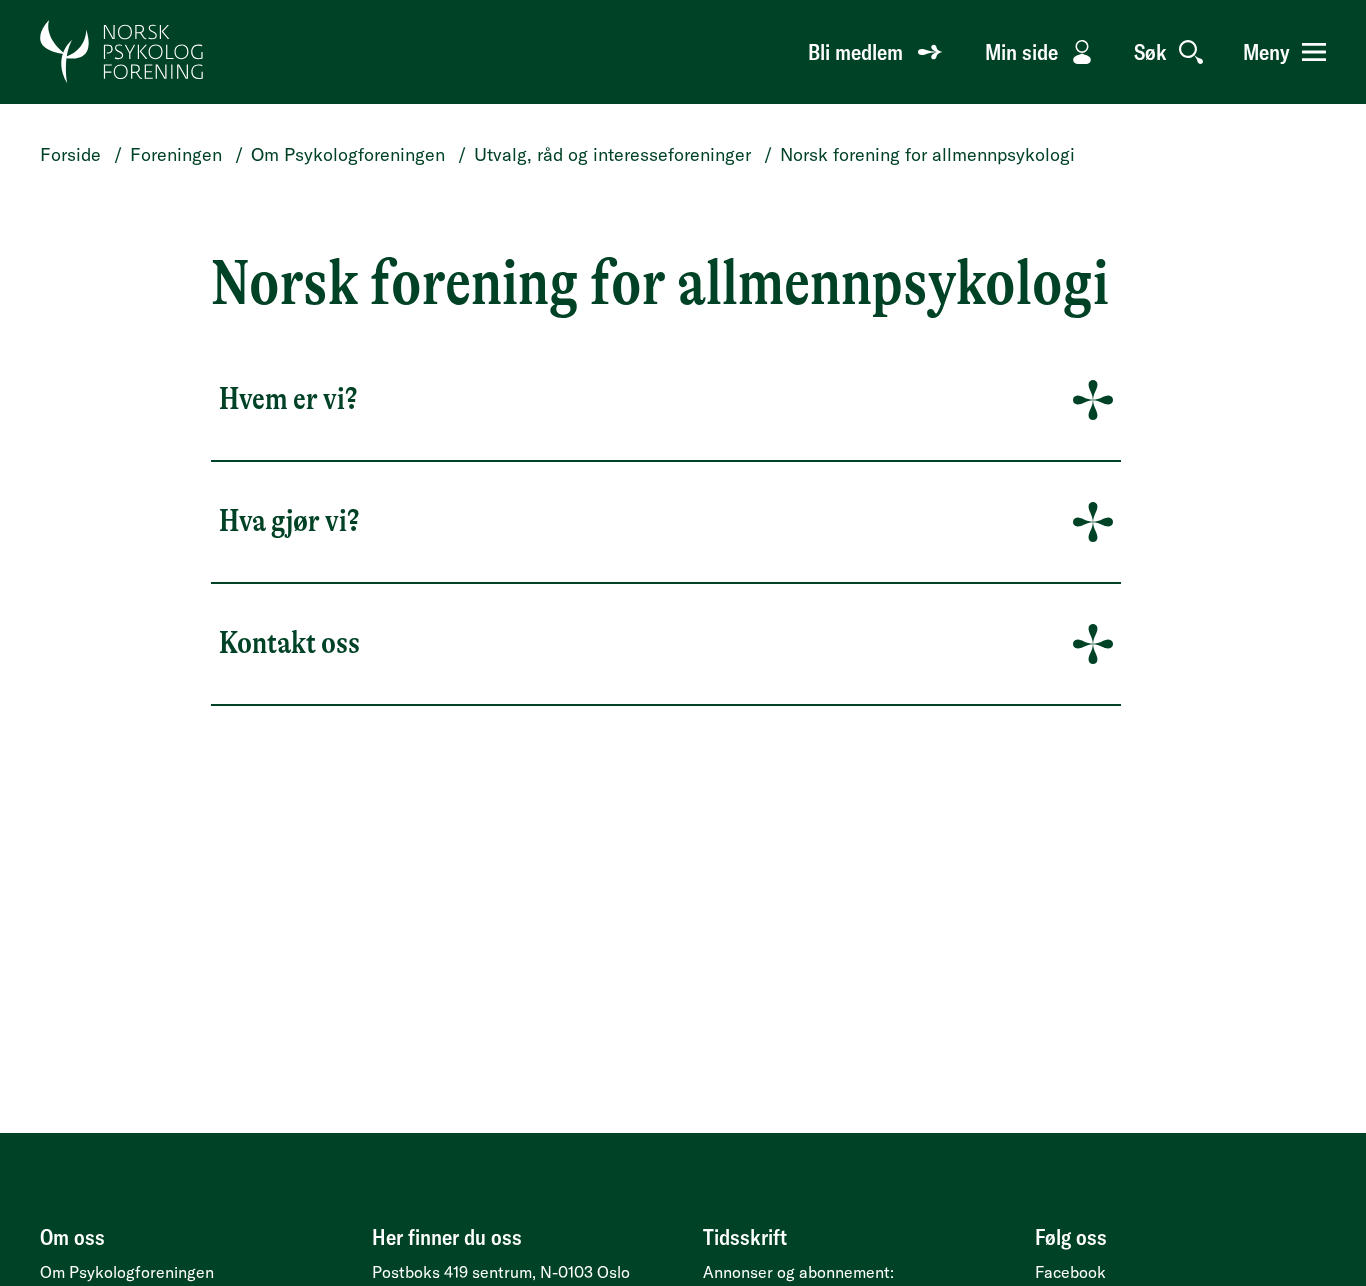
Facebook (1070, 1272)
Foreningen (176, 154)
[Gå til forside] (122, 52)
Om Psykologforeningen (348, 154)
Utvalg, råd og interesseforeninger (612, 154)
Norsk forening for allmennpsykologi (927, 154)
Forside (70, 154)
